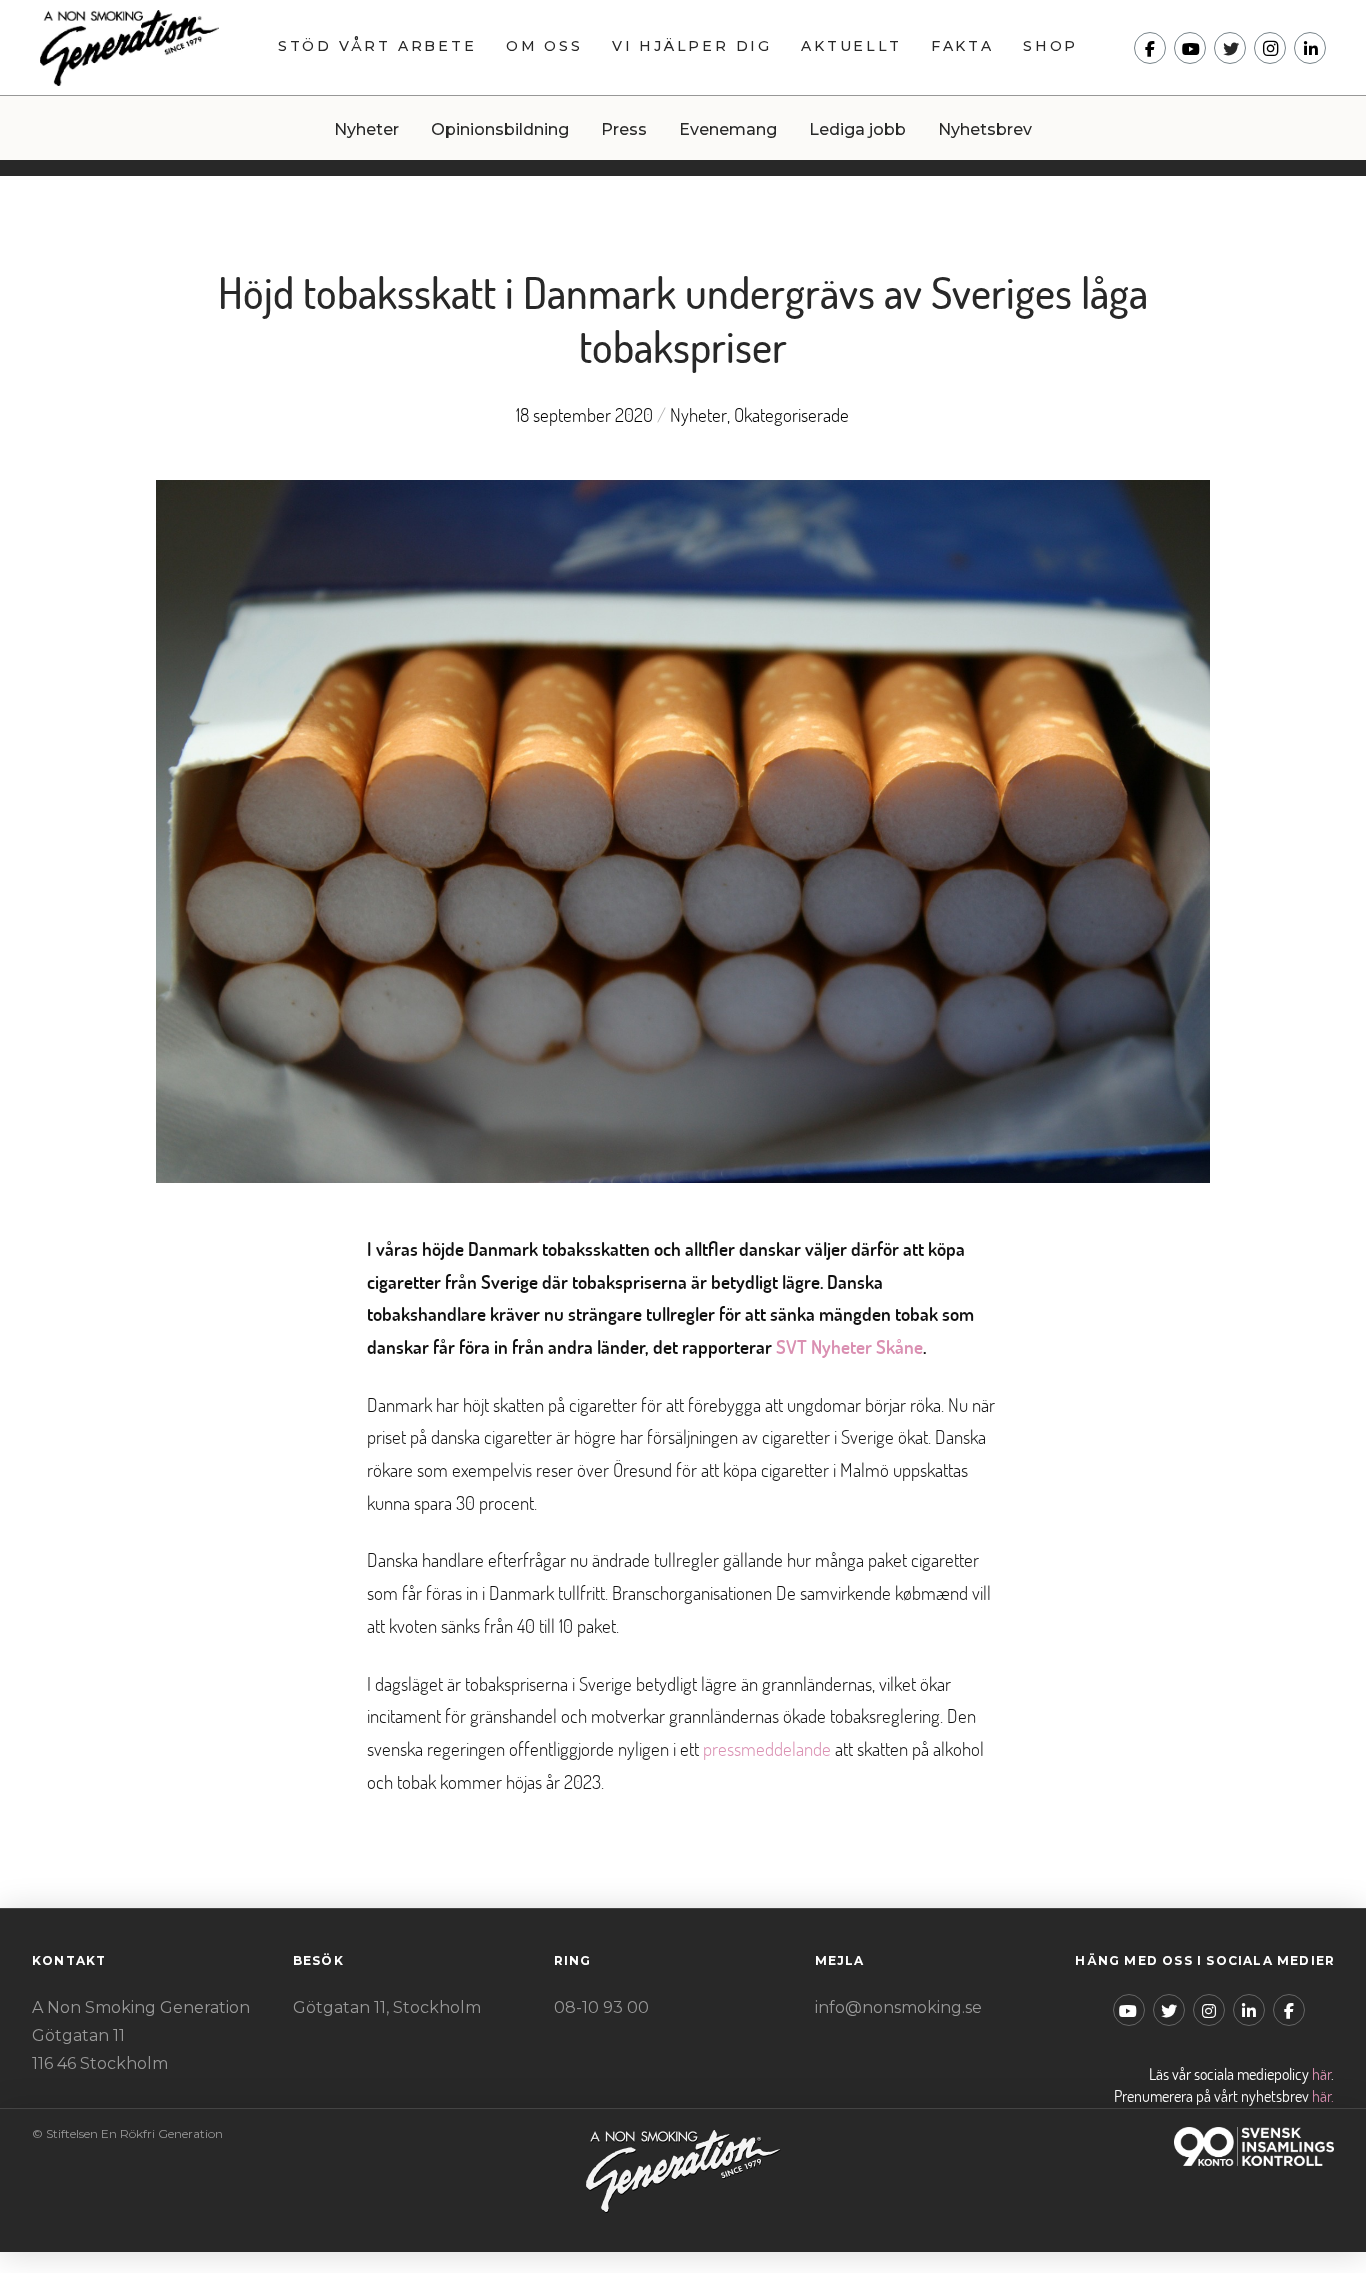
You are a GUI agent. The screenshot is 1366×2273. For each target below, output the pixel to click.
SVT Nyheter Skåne (849, 1346)
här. (1323, 2096)
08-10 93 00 (601, 2007)
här (1321, 2074)
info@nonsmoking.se (898, 2007)
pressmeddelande (767, 1748)
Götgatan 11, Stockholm (387, 2007)
